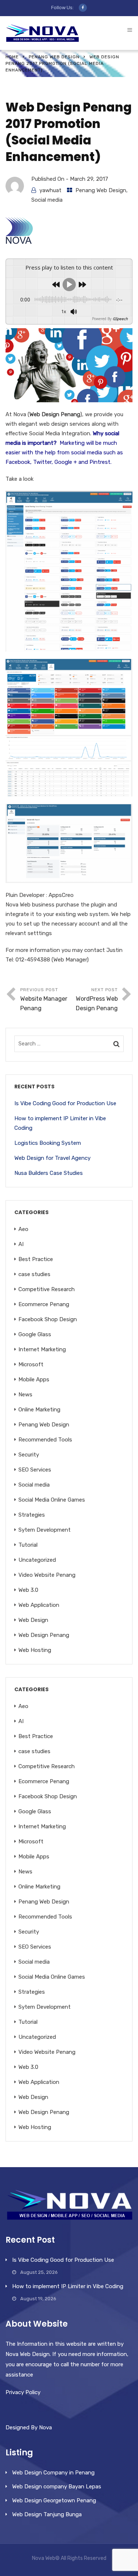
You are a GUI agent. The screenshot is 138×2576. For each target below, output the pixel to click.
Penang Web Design (54, 57)
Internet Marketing (42, 1349)
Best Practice (36, 1259)
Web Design (33, 1620)
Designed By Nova (29, 2427)
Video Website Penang (47, 1575)
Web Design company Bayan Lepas (57, 2487)
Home (12, 57)
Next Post (97, 999)
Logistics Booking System (48, 1143)
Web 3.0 (28, 1590)
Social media (47, 200)
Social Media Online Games (52, 1500)
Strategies (32, 1515)
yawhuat (50, 190)
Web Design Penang (44, 1635)
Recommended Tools (45, 1440)
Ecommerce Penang (44, 1304)
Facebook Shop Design (48, 1319)
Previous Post (44, 999)
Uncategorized (37, 1560)
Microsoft (31, 1364)
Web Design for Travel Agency (52, 1158)
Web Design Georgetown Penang (54, 2500)
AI (21, 1244)
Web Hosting (35, 1650)
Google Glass (35, 1334)
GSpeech (120, 319)
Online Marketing (39, 1410)
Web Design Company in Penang (53, 2473)
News (25, 1395)
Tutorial (28, 1545)
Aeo (23, 1229)
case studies (34, 1274)
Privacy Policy (23, 2392)
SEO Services (35, 1470)
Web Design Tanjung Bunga (47, 2514)
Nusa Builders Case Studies (49, 1173)
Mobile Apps (34, 1379)
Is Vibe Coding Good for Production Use (65, 1103)
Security (29, 1455)
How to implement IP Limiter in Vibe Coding (60, 1123)
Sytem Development (45, 1530)
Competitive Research (47, 1289)
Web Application (39, 1605)
